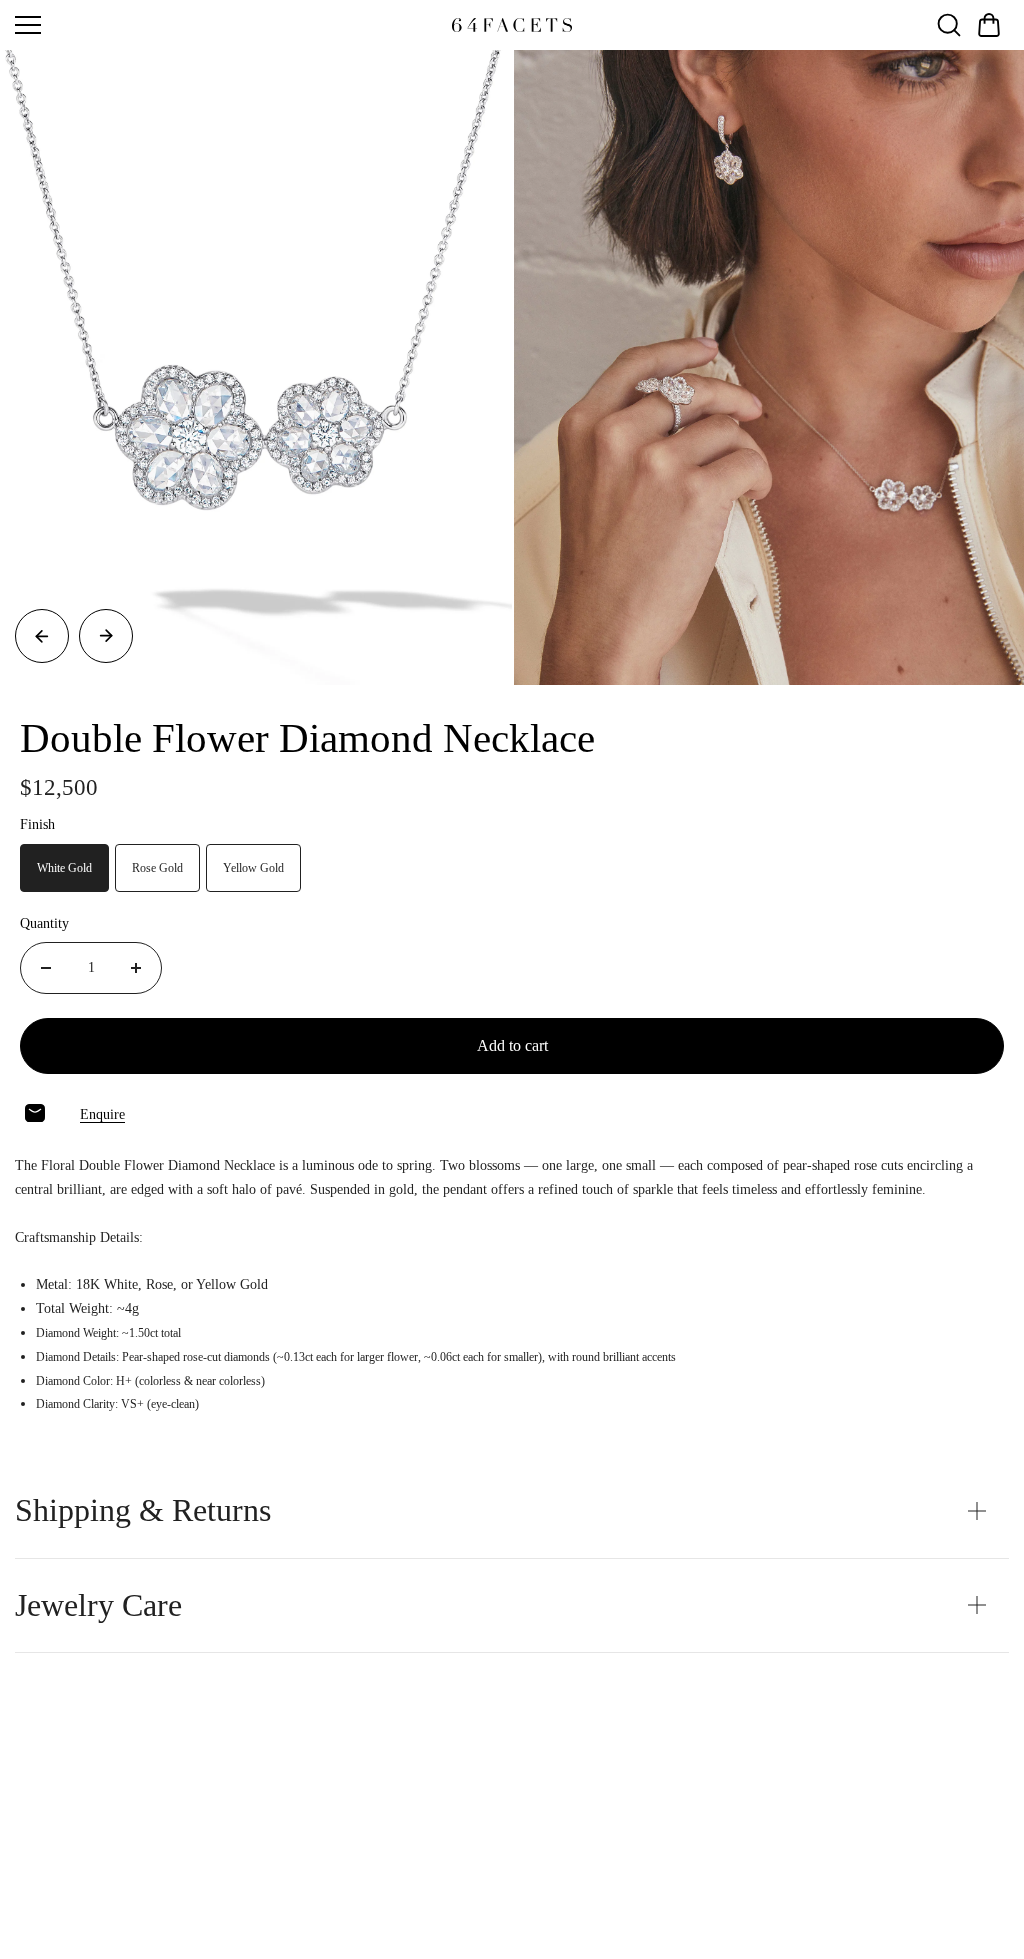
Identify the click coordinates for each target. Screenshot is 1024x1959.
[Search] (949, 25)
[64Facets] (512, 25)
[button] (989, 25)
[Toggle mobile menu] (228, 25)
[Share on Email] (35, 1113)
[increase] (136, 968)
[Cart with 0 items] (989, 25)
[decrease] (46, 968)
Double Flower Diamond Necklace (307, 738)
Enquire (102, 1114)
